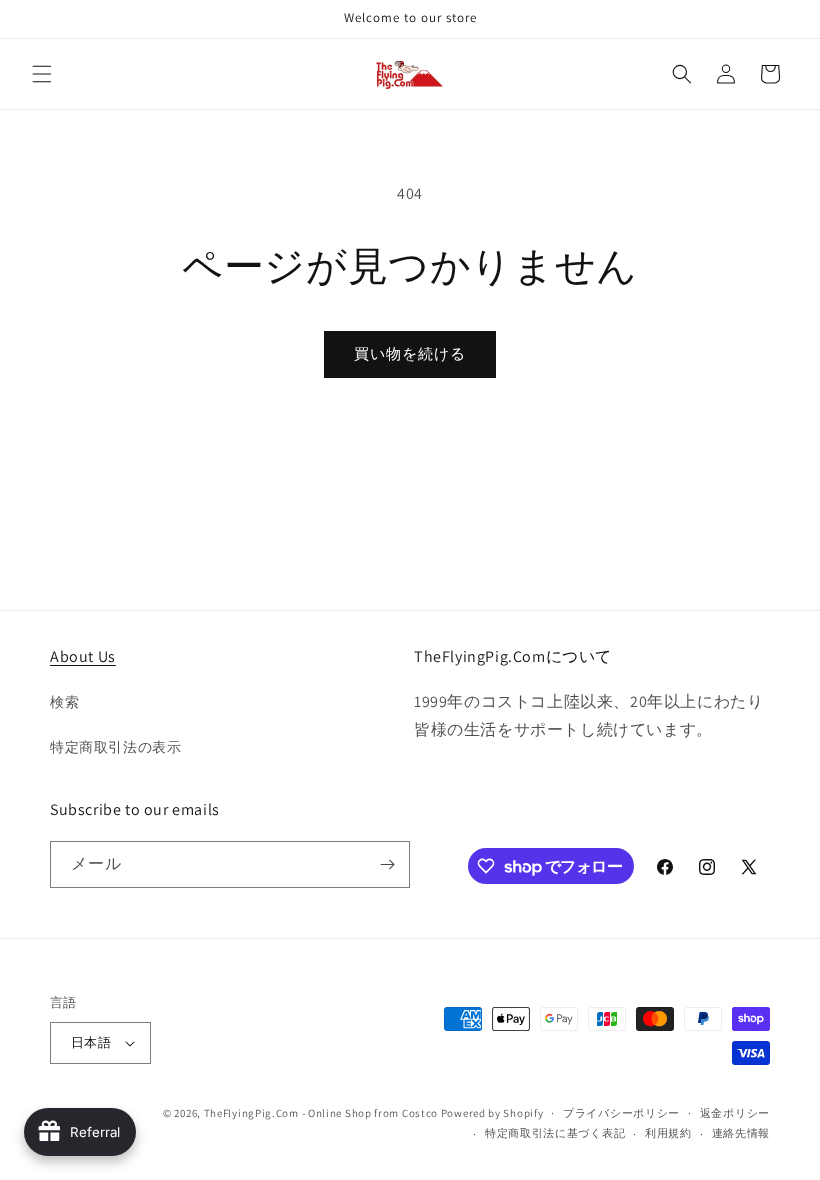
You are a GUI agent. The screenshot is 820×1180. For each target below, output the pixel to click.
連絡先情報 (741, 1133)
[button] (42, 74)
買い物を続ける (410, 353)
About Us (83, 656)
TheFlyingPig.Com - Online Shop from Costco (321, 1113)
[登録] (387, 864)
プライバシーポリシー (621, 1113)
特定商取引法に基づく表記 (555, 1133)
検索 (64, 702)
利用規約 (668, 1133)
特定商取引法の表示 (115, 747)
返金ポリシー (735, 1113)
